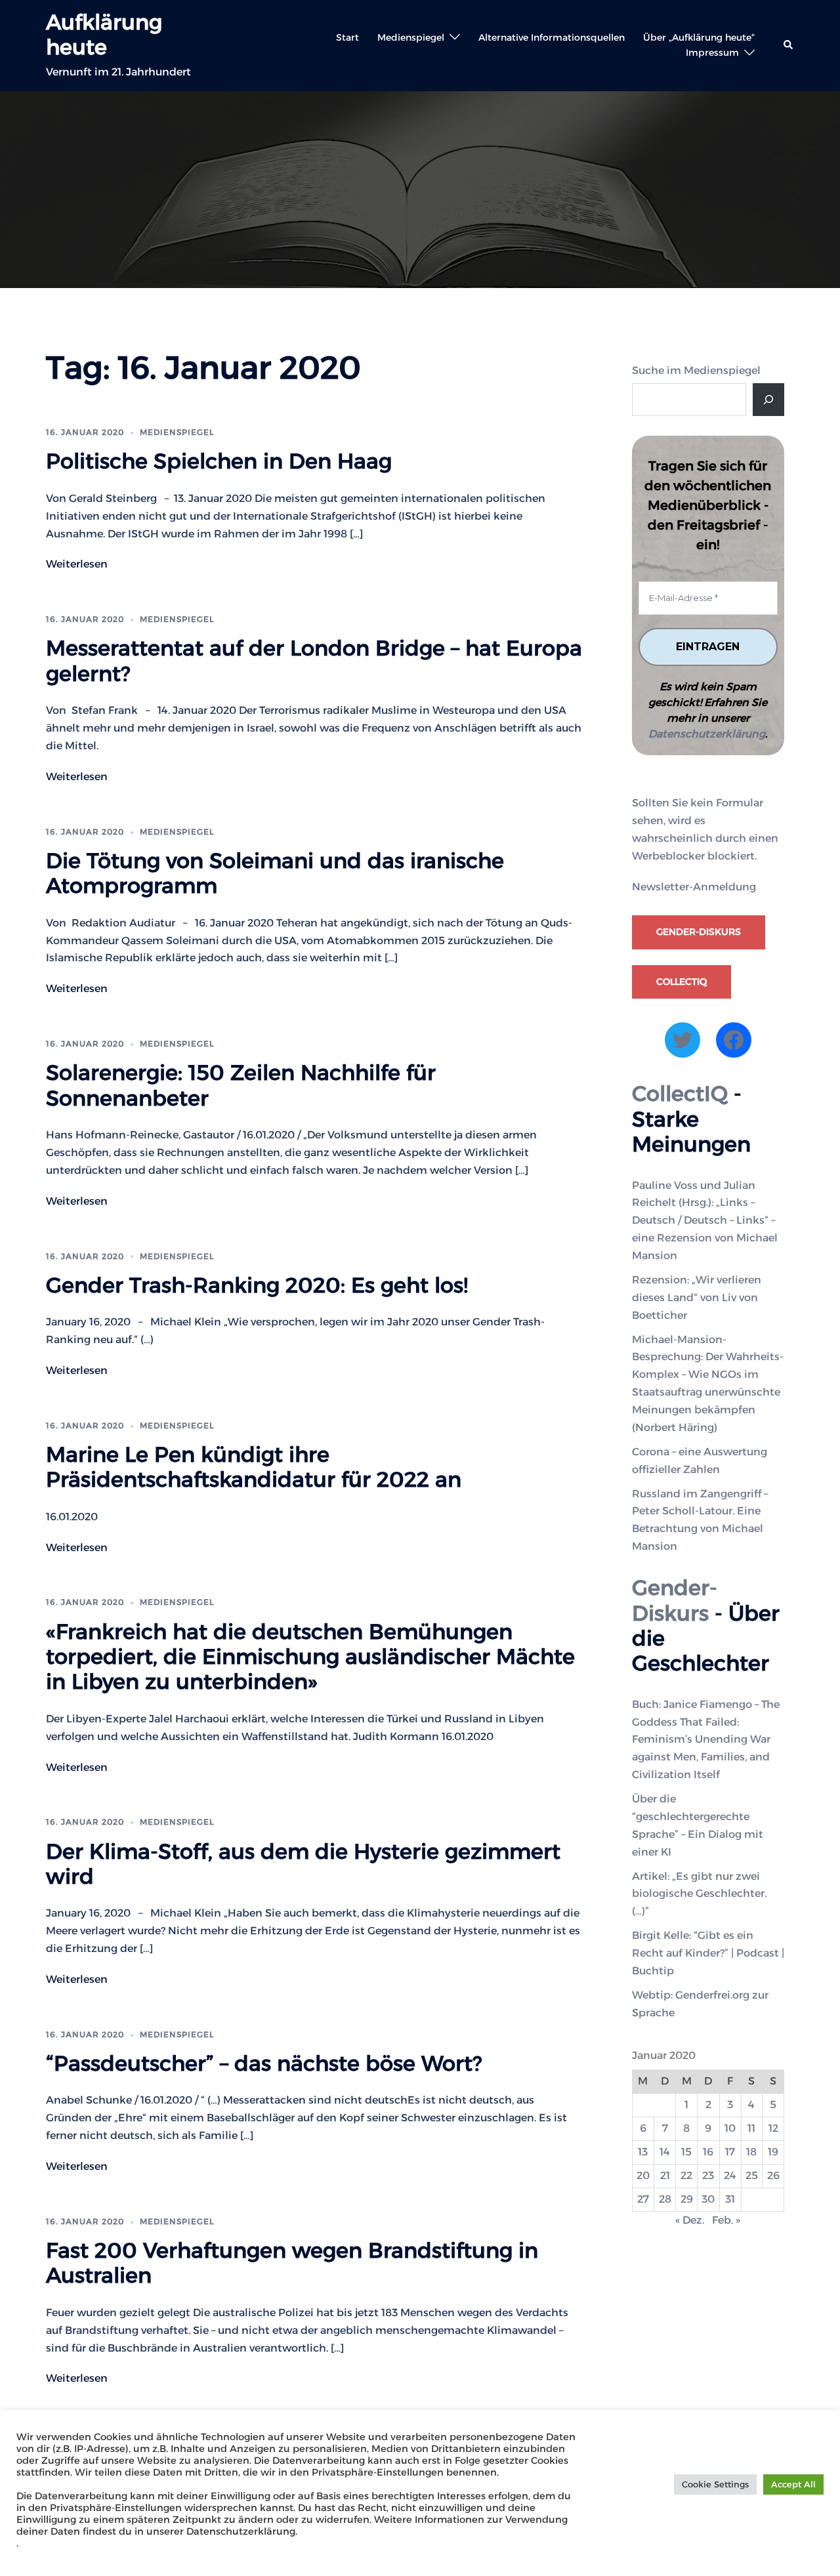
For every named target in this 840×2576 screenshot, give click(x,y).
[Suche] (768, 400)
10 (730, 2128)
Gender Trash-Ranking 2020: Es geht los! (257, 1285)
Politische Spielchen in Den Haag (219, 461)
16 (708, 2152)
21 (665, 2175)
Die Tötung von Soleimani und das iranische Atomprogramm (275, 873)
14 (665, 2152)
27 (643, 2199)
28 (665, 2199)
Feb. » (726, 2220)
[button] (789, 45)
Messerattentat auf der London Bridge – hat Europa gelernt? (314, 660)
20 (643, 2175)
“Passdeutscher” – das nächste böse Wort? (264, 2063)
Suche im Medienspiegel (696, 370)
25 (752, 2175)
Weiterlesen (77, 564)
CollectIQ (682, 982)
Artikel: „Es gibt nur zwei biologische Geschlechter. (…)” (699, 1894)
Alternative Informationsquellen (552, 37)
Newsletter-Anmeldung (694, 887)
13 (643, 2152)
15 (686, 2152)
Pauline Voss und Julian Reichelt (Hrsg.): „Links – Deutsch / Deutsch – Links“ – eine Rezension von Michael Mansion (705, 1221)
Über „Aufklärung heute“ (699, 37)
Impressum (712, 52)
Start (347, 37)
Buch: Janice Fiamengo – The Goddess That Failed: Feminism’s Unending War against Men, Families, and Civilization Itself (706, 1740)
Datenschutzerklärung (707, 734)
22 (686, 2175)
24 (730, 2175)
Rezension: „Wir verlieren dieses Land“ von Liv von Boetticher (697, 1298)
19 (773, 2152)
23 (708, 2175)
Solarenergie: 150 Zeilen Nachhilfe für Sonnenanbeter (241, 1085)
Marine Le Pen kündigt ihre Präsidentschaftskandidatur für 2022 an (254, 1467)
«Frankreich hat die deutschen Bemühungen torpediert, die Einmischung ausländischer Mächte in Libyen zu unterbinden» (310, 1657)
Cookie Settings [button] (715, 2484)
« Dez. (690, 2220)
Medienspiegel (411, 37)
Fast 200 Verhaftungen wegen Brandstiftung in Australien (292, 2263)
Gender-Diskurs (699, 932)
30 (708, 2199)
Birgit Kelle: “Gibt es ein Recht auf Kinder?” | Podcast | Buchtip (708, 1953)
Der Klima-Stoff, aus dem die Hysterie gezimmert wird (303, 1864)
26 (773, 2175)
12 (773, 2128)
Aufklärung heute (104, 34)
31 (730, 2199)
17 (730, 2152)
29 (687, 2199)
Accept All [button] (793, 2484)
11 (751, 2128)
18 (751, 2152)
